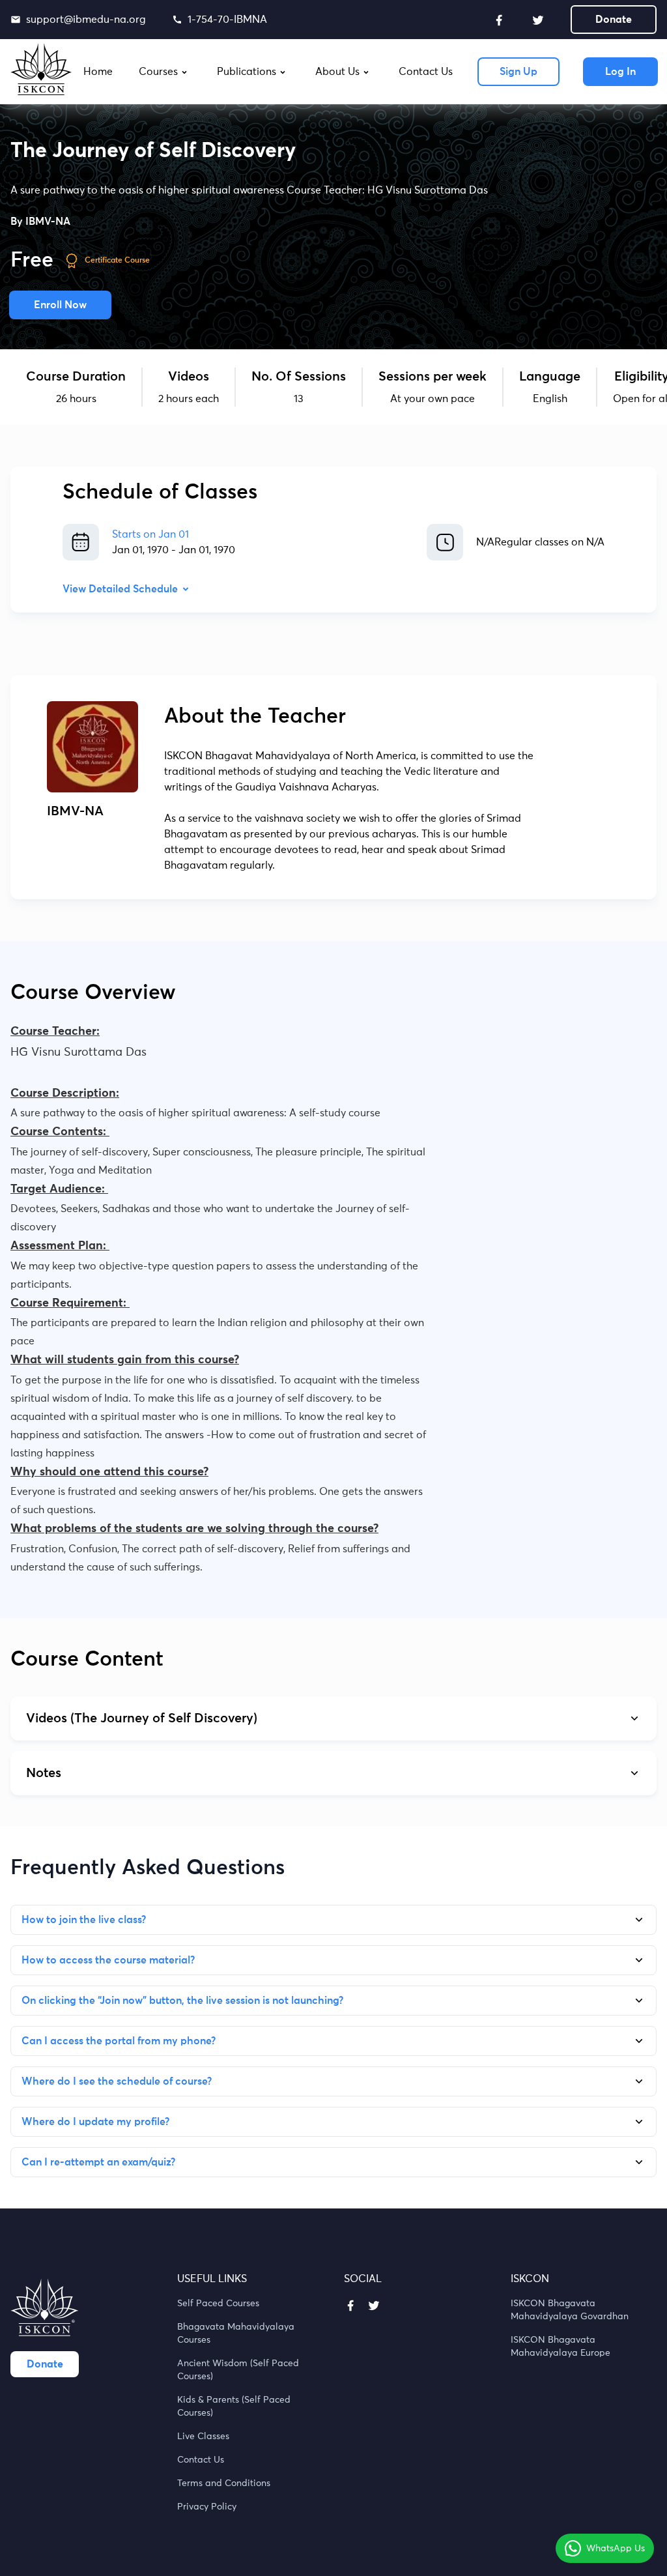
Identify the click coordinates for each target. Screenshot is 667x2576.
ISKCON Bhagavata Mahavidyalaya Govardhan (570, 2310)
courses (158, 72)
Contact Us (201, 2460)
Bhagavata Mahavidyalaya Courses (236, 2334)
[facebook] (499, 20)
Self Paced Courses (218, 2304)
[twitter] (538, 20)
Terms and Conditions (224, 2483)
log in (620, 72)
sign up (518, 72)
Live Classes (203, 2437)
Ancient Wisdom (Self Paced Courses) (238, 2370)
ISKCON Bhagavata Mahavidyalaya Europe (561, 2347)
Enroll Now (60, 305)
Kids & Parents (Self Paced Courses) (234, 2407)
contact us (426, 72)
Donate (614, 20)
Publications (247, 72)
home (98, 72)
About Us (337, 72)
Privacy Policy (207, 2507)
